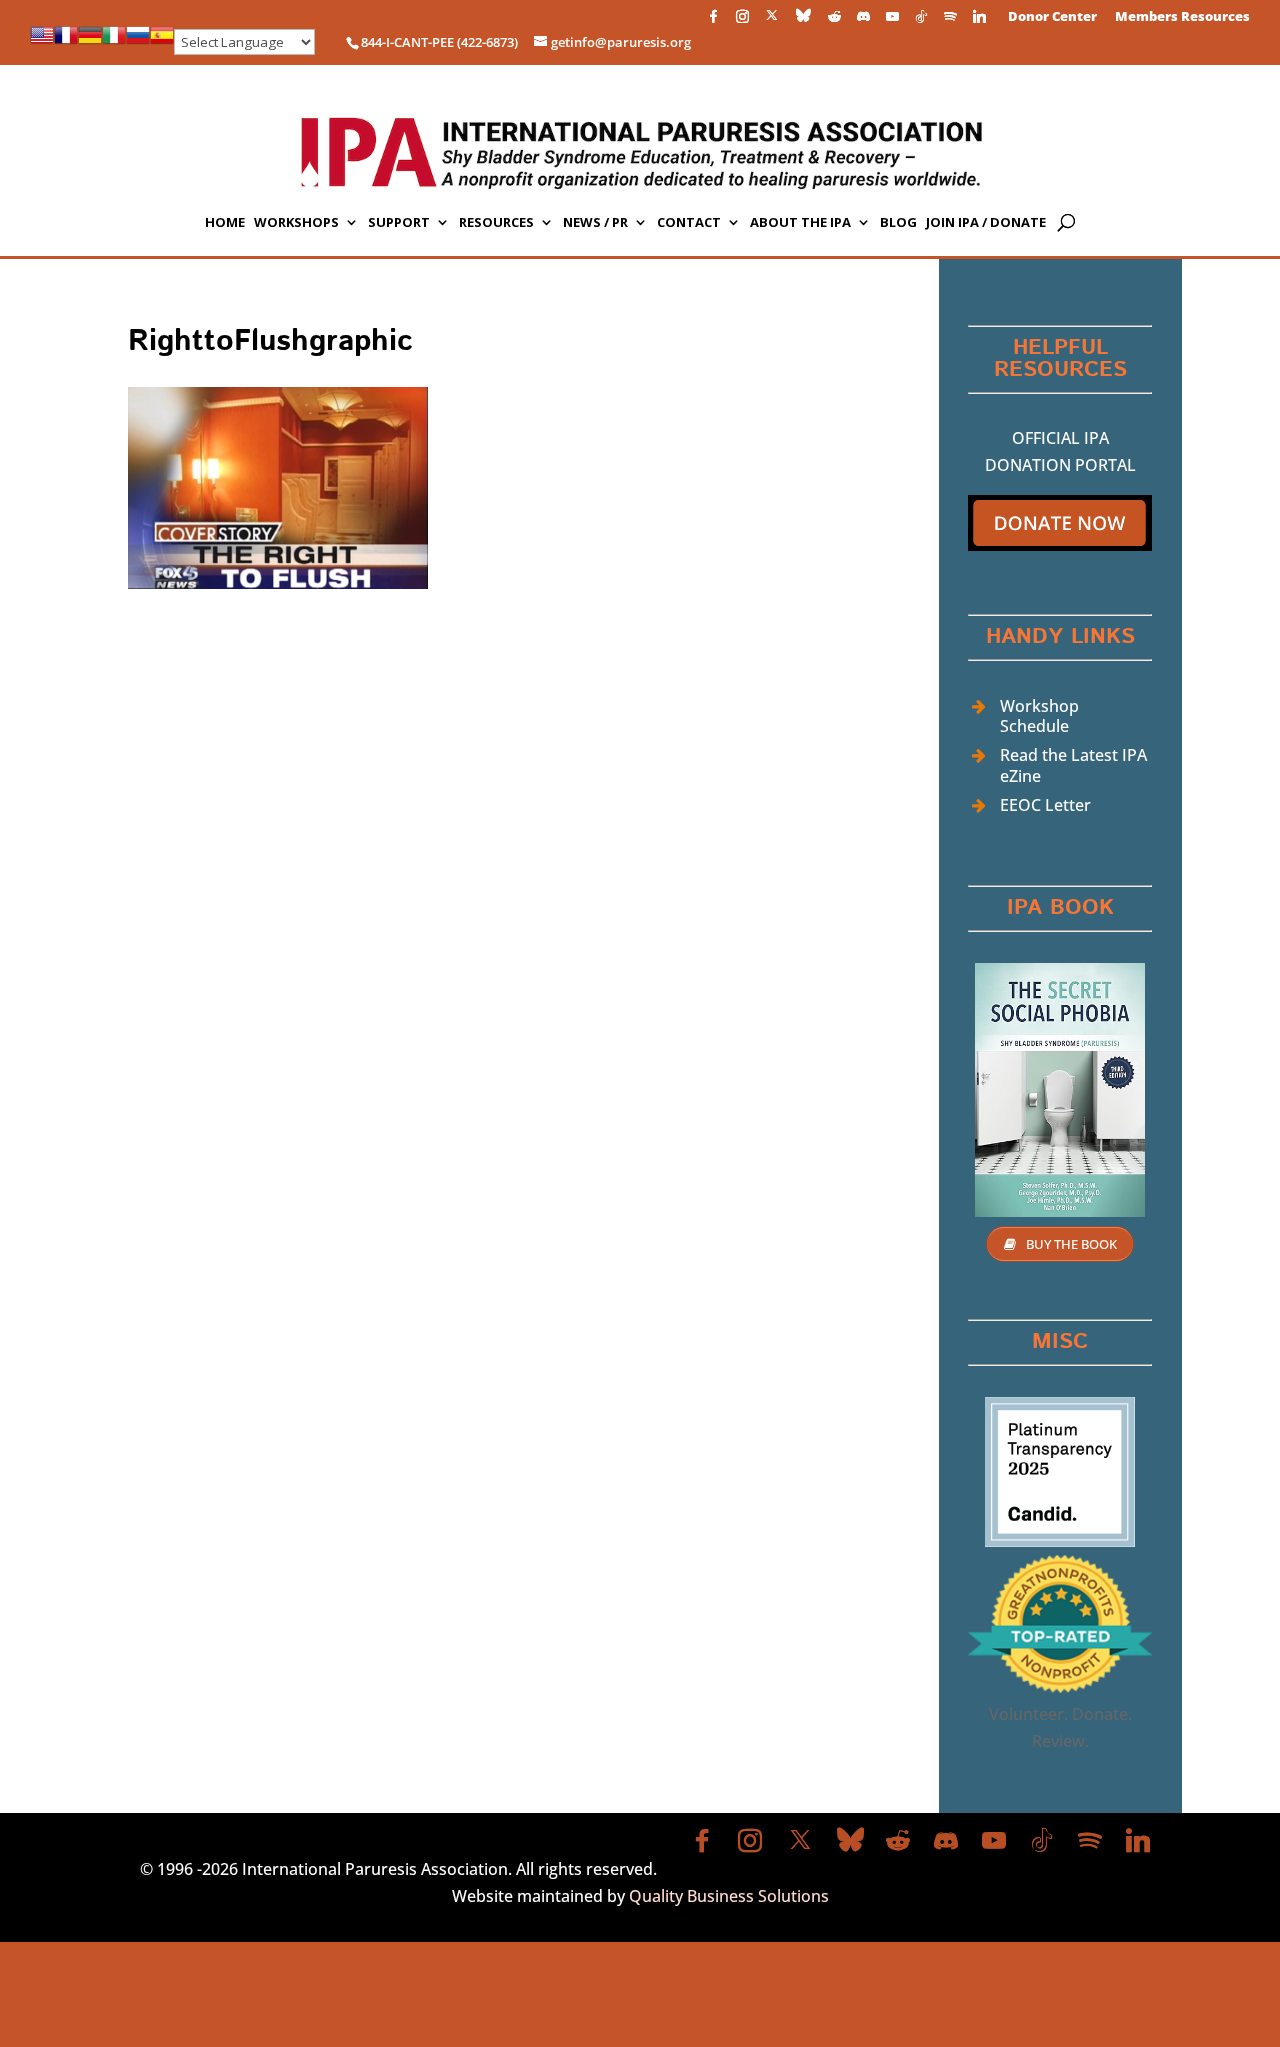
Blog (898, 223)
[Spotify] (950, 21)
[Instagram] (742, 21)
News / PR (595, 223)
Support (399, 223)
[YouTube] (892, 21)
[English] (42, 42)
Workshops (296, 223)
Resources (496, 223)
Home (225, 223)
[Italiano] (114, 42)
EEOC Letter (1045, 805)
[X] (772, 20)
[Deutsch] (90, 42)
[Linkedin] (979, 21)
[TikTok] (921, 21)
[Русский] (138, 42)
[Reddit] (834, 21)
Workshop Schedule (1039, 716)
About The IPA (800, 223)
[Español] (162, 42)
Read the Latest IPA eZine (1073, 765)
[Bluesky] (803, 20)
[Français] (66, 42)
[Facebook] (713, 21)
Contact (689, 223)
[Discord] (863, 21)
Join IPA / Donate (986, 223)
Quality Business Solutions (729, 1896)
